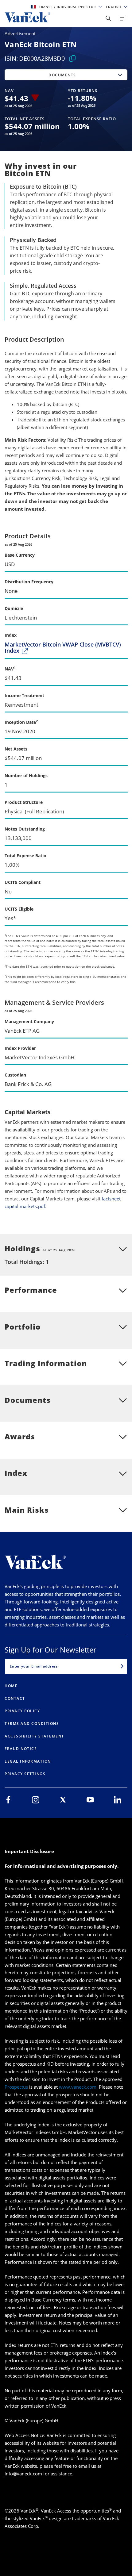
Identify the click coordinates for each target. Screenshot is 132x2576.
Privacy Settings (25, 1774)
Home (11, 1686)
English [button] (114, 7)
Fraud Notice (21, 1749)
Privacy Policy (22, 1711)
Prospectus (16, 2087)
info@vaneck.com (23, 2474)
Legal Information (28, 1761)
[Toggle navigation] (123, 18)
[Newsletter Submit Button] (122, 1666)
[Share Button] (108, 18)
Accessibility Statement (34, 1736)
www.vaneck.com (78, 2087)
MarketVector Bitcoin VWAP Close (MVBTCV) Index (63, 648)
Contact (15, 1698)
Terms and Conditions (32, 1724)
